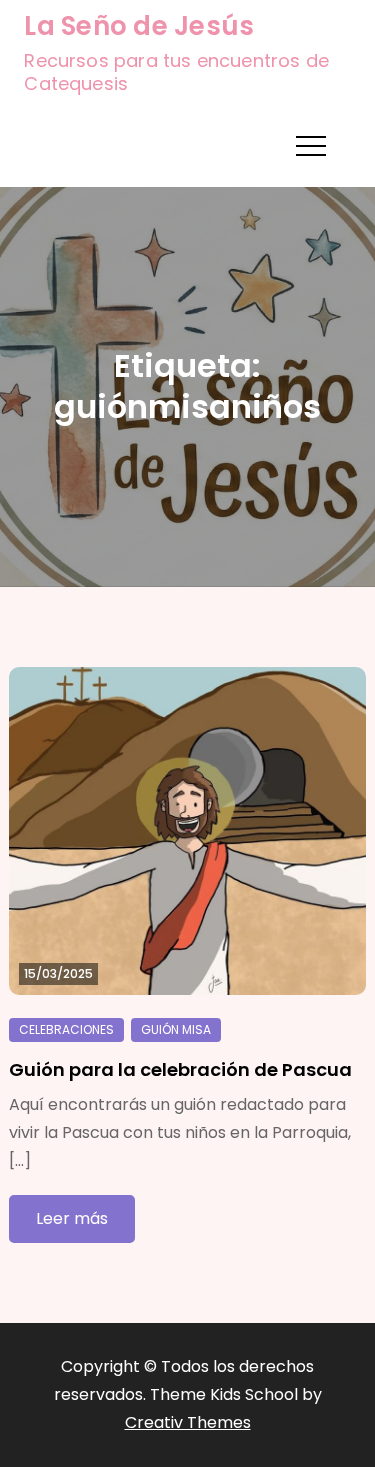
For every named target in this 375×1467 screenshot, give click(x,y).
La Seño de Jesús (139, 26)
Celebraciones (66, 1029)
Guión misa (176, 1029)
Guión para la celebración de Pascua (180, 1069)
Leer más (72, 1218)
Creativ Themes (188, 1422)
